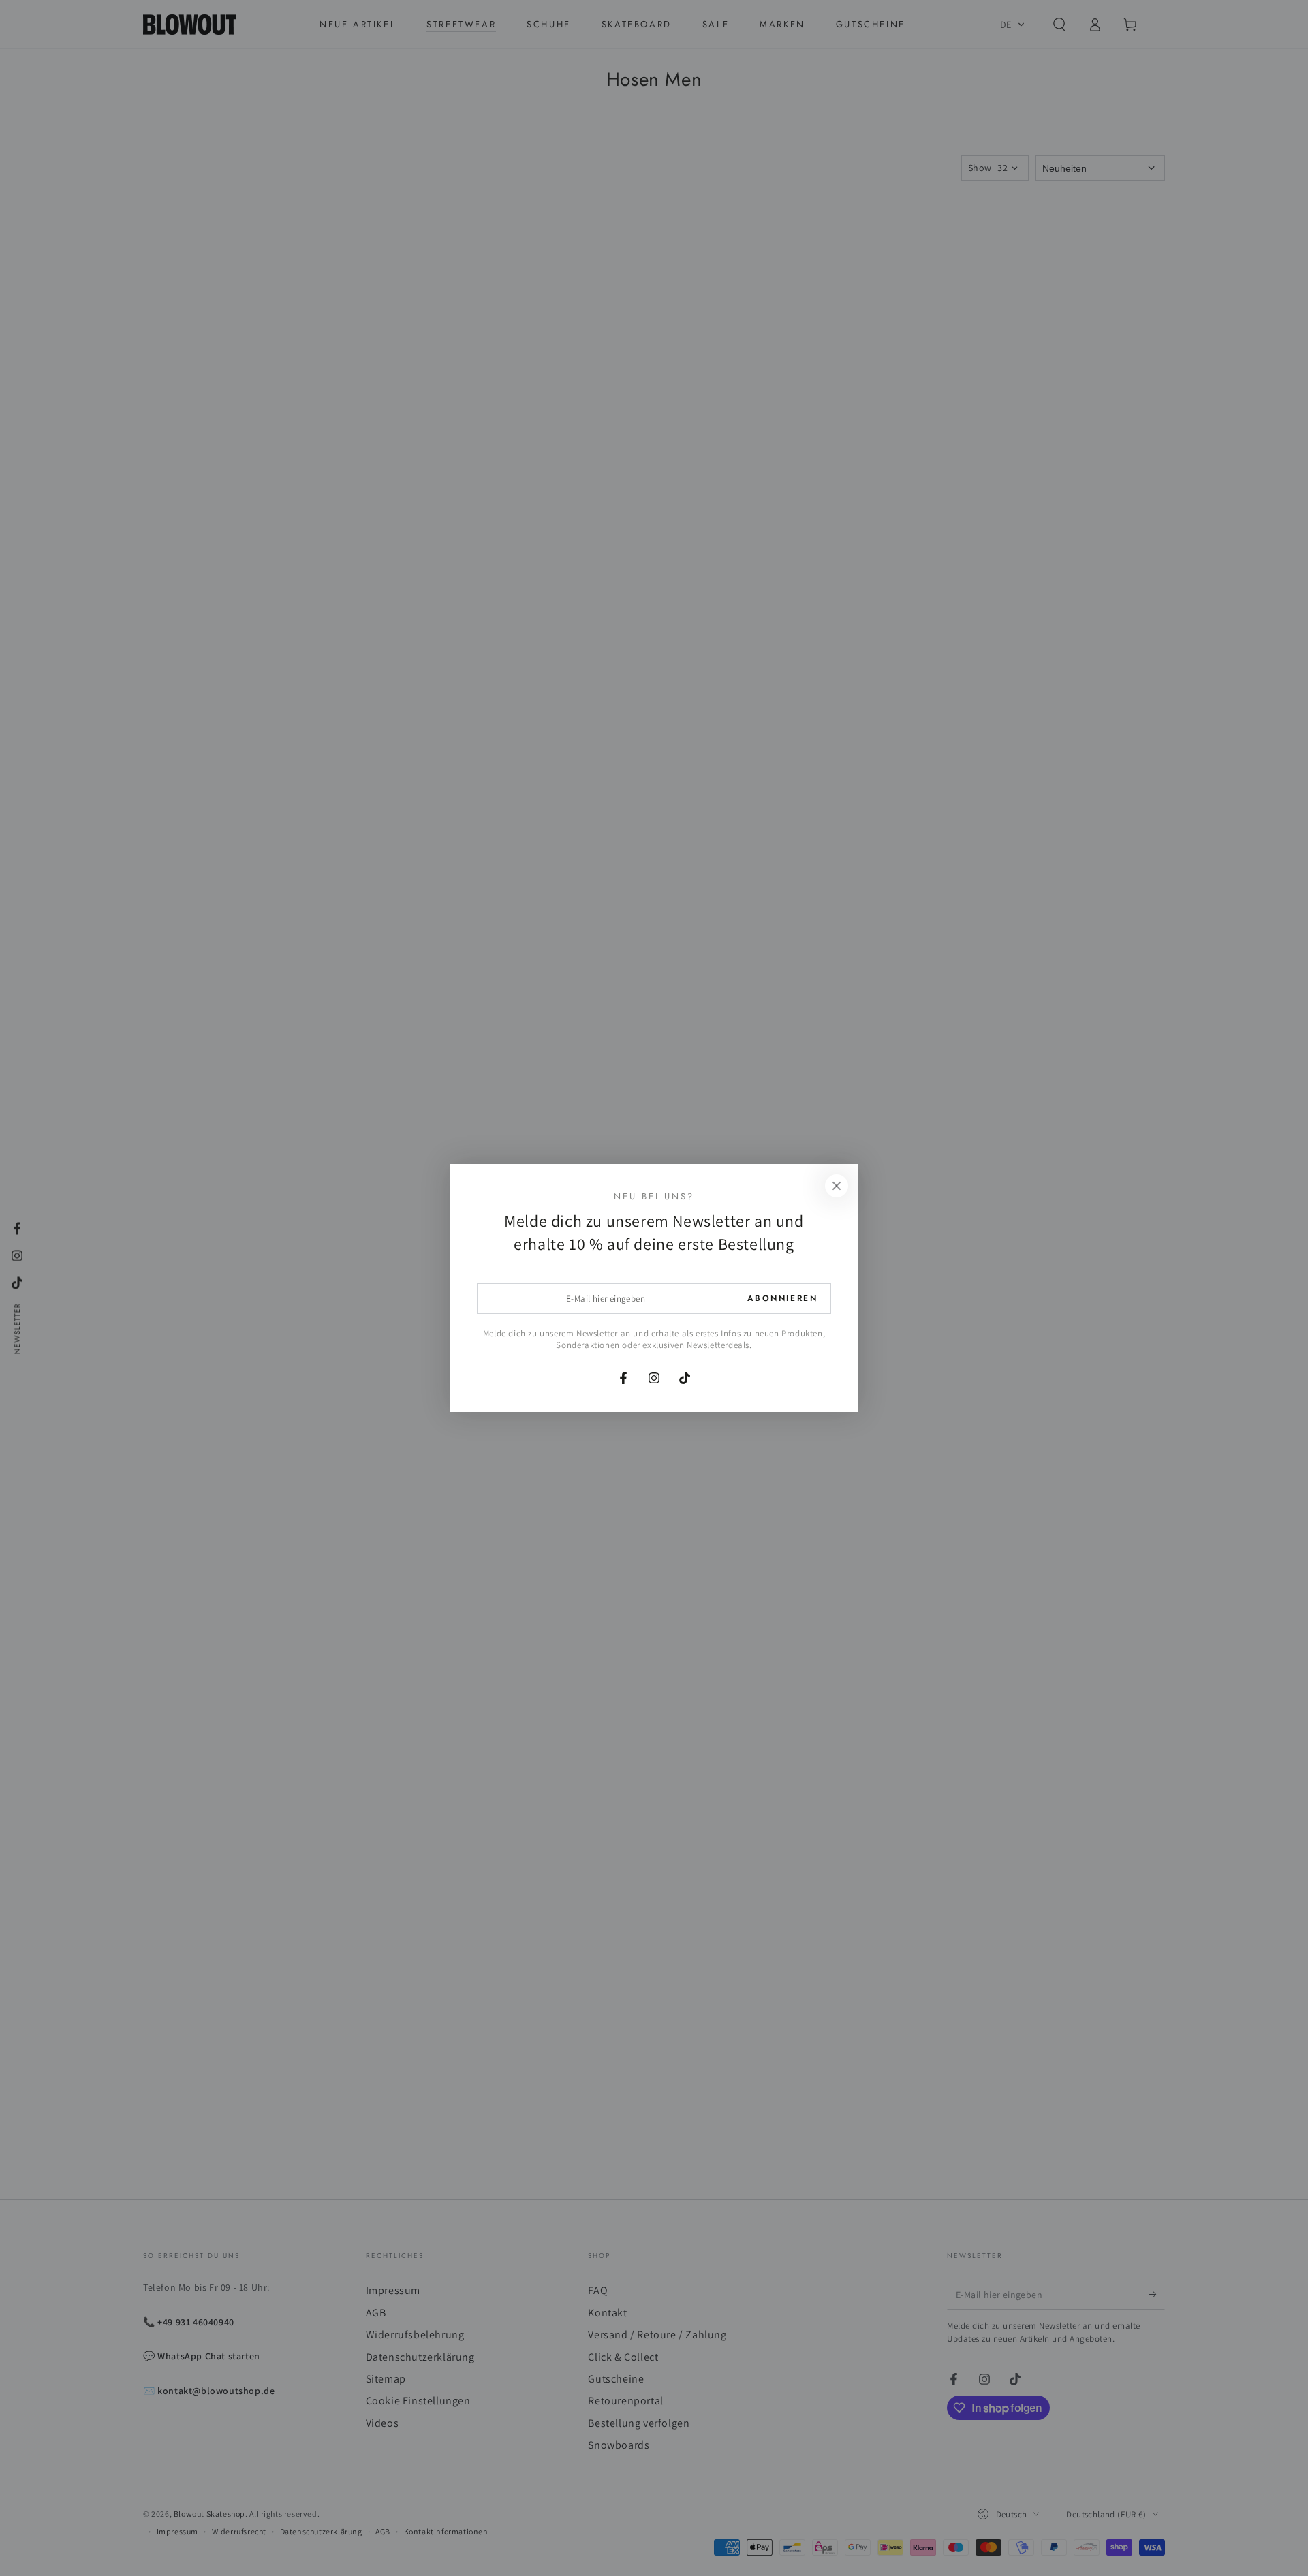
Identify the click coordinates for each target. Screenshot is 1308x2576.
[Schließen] (837, 1186)
